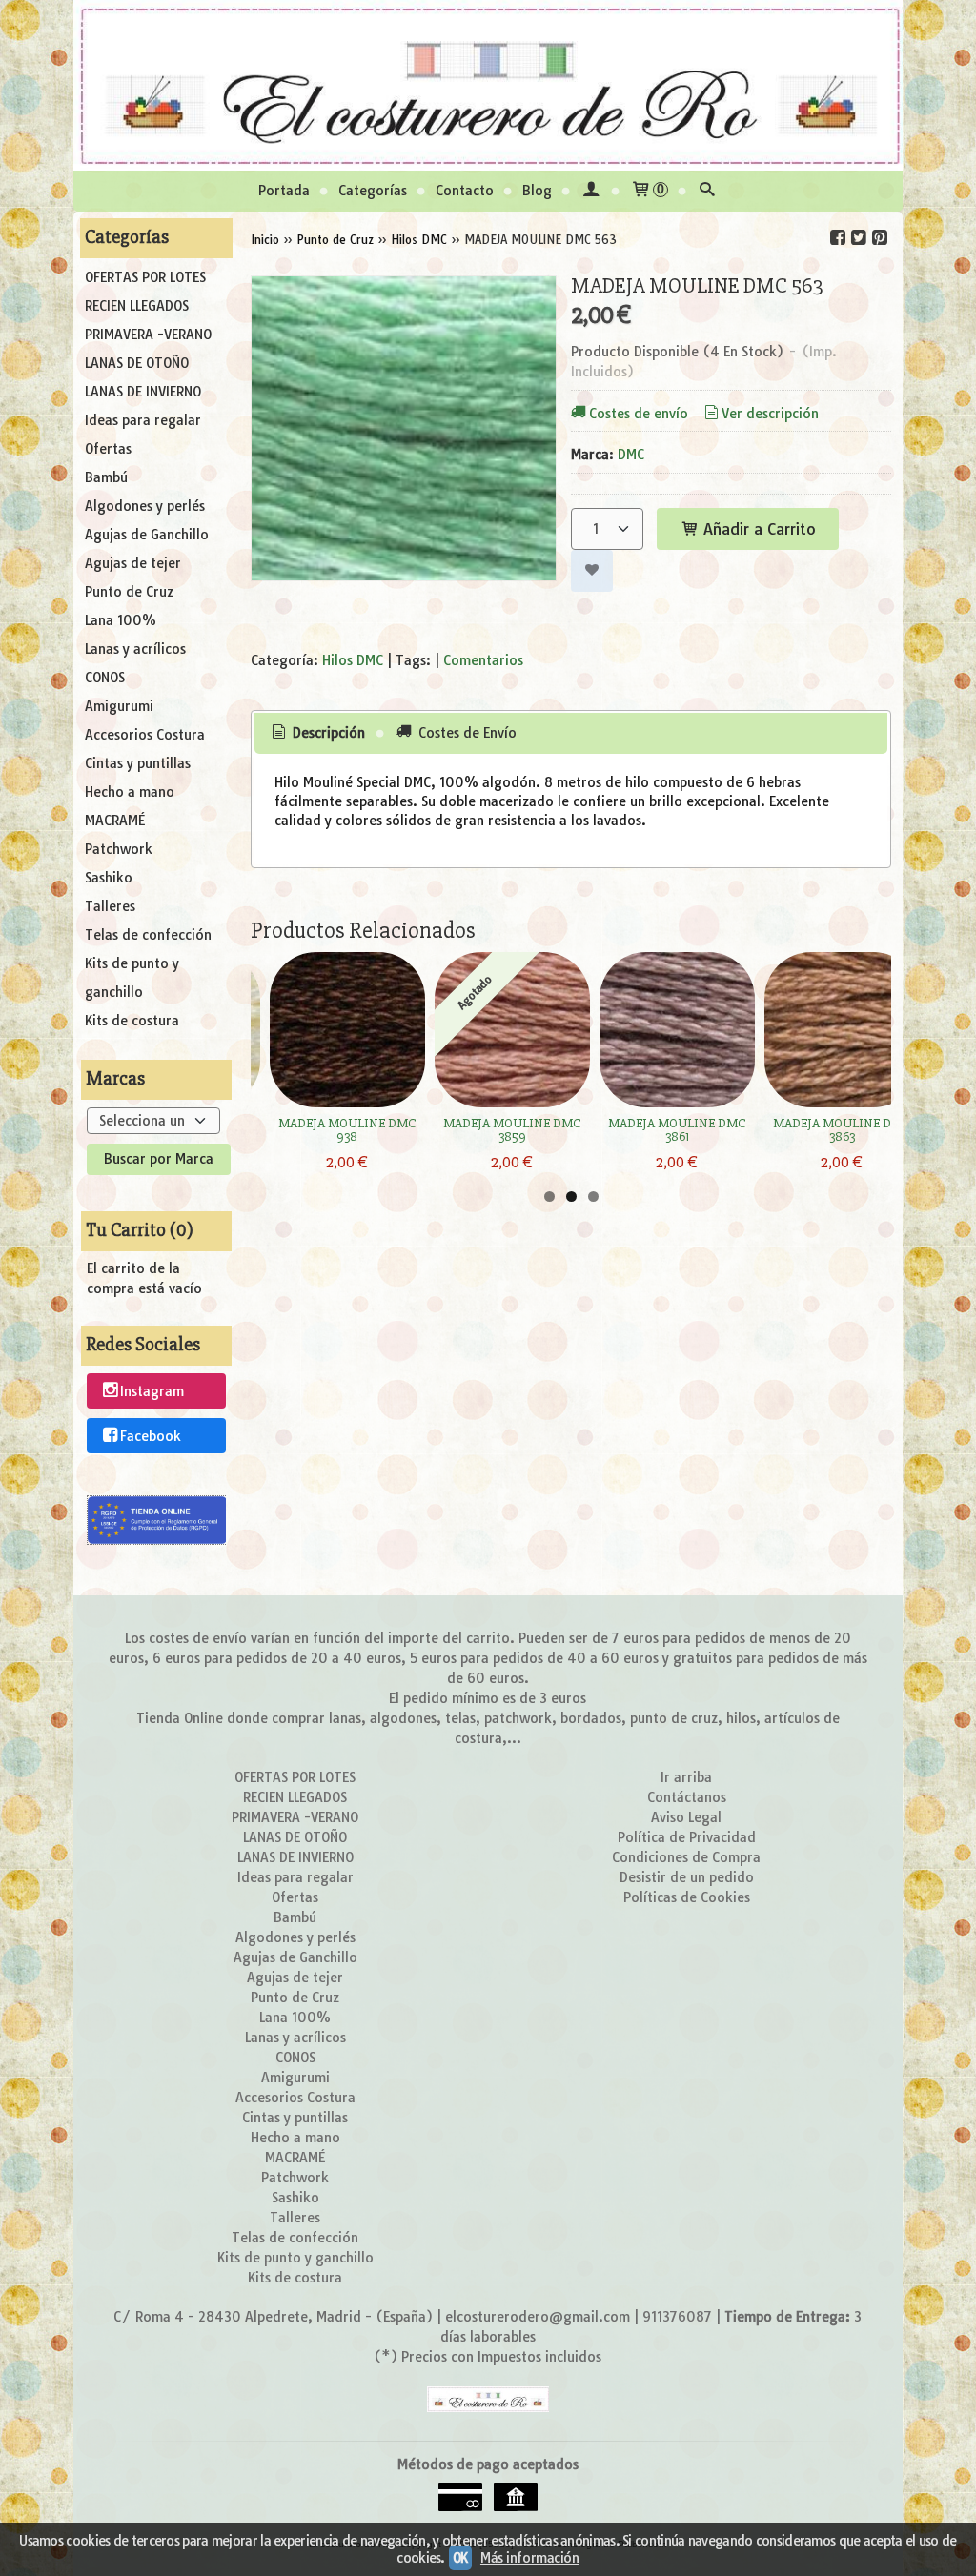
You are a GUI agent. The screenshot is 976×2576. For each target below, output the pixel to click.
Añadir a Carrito (757, 529)
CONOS (105, 678)
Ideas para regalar (143, 420)
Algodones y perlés (145, 506)
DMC (631, 455)
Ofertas (108, 449)
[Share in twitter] (859, 238)
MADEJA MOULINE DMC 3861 (677, 1130)
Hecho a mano (130, 792)
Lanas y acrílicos (135, 649)
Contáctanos (687, 1797)
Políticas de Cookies (687, 1897)
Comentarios (483, 660)
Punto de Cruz (129, 592)
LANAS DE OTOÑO (137, 363)
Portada (284, 191)
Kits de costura (132, 1021)
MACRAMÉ (115, 821)
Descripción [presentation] (327, 733)
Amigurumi (119, 706)
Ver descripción (770, 414)
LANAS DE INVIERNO (143, 392)
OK (460, 2558)
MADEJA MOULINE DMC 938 (347, 1130)
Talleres (110, 906)
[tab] (317, 734)
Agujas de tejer (133, 563)
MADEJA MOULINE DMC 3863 (842, 1130)
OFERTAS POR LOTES (145, 277)
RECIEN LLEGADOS (137, 306)
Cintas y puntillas (138, 763)
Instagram (152, 1391)
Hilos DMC (353, 660)
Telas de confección (148, 935)
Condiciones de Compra (686, 1857)
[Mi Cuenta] (591, 191)
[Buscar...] (707, 191)
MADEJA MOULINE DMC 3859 (512, 1130)
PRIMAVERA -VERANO (148, 335)
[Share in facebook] (838, 238)
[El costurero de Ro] (488, 85)
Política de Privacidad (687, 1837)
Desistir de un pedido (687, 1877)
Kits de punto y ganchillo (132, 978)
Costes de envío (639, 414)
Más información (530, 2558)
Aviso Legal (686, 1817)
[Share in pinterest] (880, 238)
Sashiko (109, 878)
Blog (537, 191)
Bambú (106, 477)
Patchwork (119, 849)
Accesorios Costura (145, 735)
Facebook (151, 1437)
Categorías (373, 191)
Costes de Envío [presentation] (466, 733)
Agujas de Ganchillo (147, 535)
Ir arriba (686, 1777)
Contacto (465, 191)
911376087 (677, 2317)
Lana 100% (121, 620)
